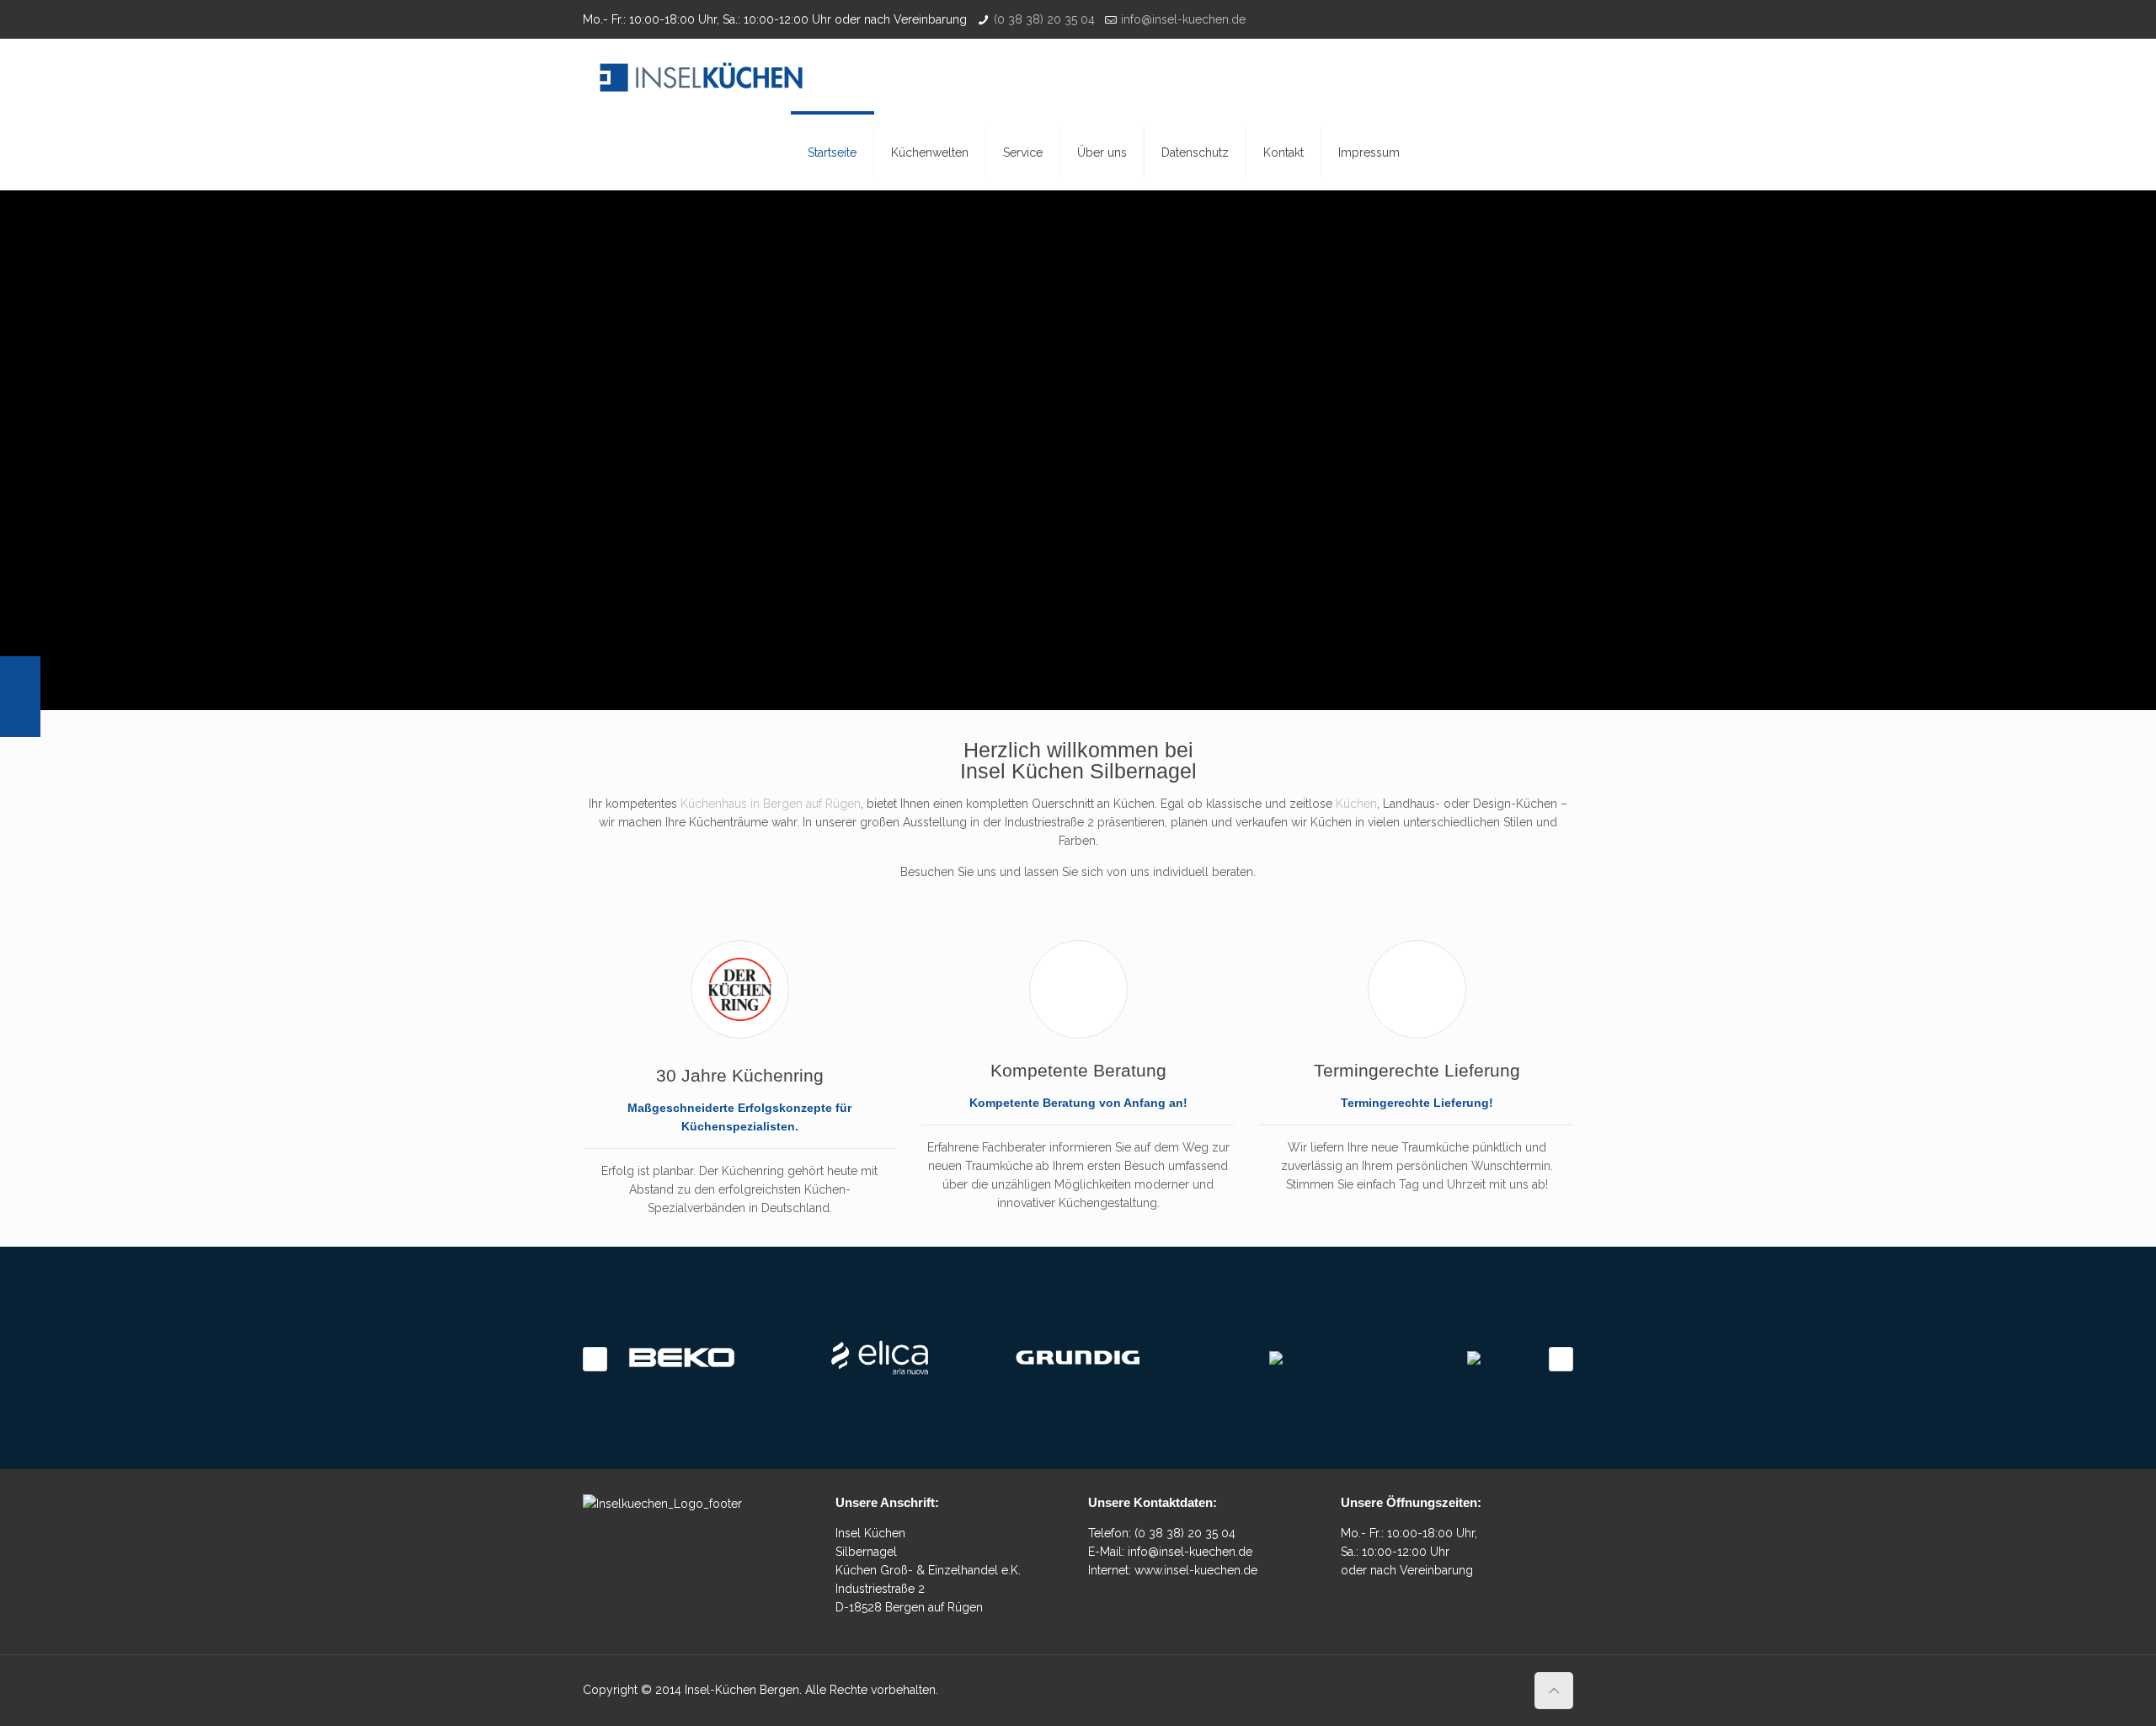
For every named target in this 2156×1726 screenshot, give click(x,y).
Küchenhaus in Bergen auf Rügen (771, 804)
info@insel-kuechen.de (1183, 19)
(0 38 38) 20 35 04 (1044, 19)
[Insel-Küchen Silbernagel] (701, 77)
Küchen (1356, 804)
